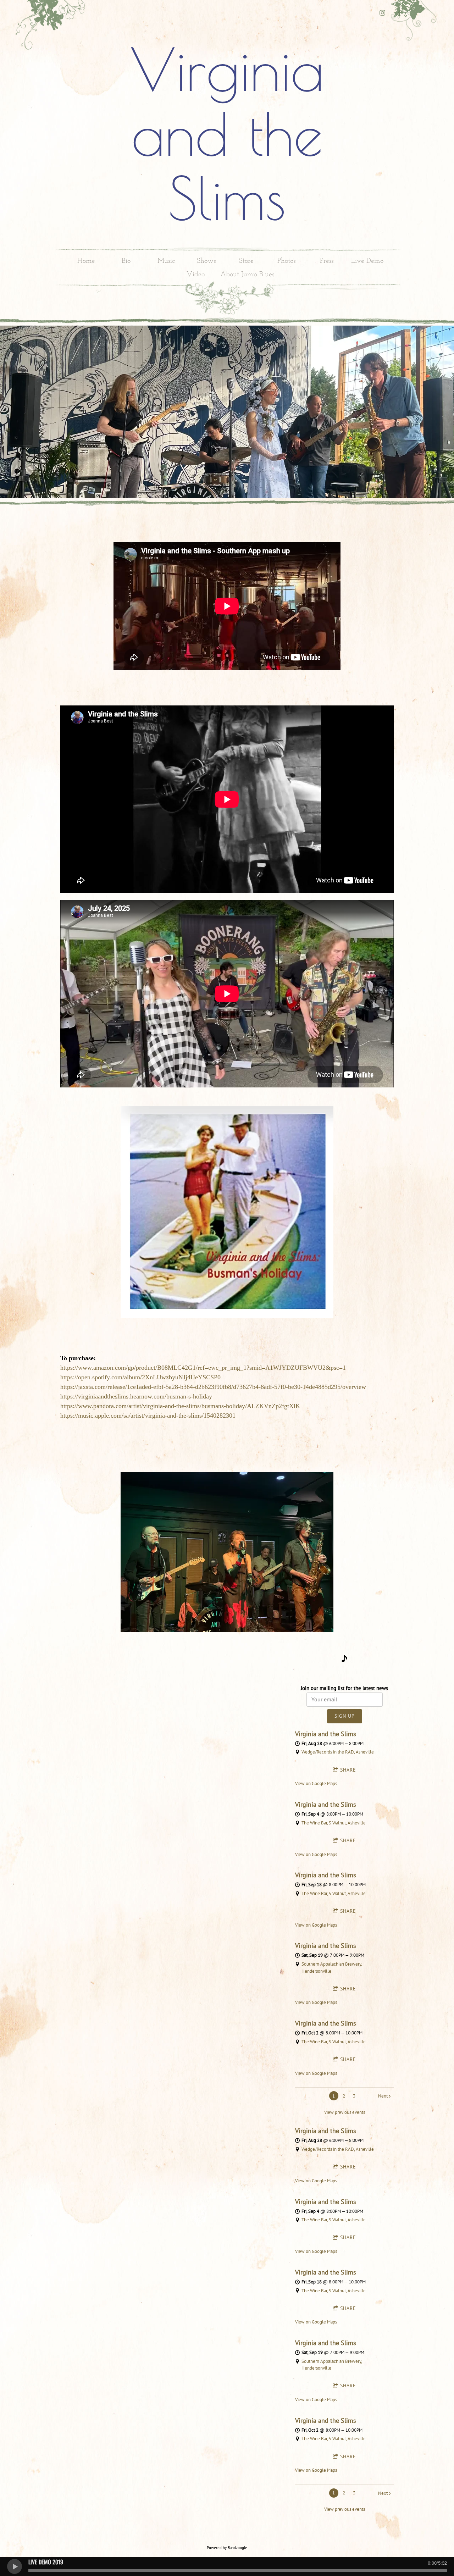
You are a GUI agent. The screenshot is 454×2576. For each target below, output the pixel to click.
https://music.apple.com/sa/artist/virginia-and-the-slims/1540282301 (148, 1416)
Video (196, 275)
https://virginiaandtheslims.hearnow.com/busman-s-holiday (136, 1396)
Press (327, 261)
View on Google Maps (316, 1783)
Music (166, 261)
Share (348, 1770)
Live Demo (367, 261)
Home (86, 261)
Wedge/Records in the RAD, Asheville (338, 1752)
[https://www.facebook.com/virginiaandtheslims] (399, 13)
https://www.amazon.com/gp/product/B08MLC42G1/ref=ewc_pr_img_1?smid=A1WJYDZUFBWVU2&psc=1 (203, 1368)
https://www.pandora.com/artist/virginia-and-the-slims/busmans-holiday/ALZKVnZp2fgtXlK (180, 1406)
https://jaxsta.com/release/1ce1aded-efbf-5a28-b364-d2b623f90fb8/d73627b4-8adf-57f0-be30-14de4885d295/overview (213, 1387)
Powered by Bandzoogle (227, 2548)
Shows (206, 261)
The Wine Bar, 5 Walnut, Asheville (334, 1823)
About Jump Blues (247, 275)
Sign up (345, 1716)
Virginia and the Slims (326, 1734)
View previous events (345, 2112)
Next (383, 2096)
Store (246, 261)
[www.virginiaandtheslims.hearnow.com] (344, 1660)
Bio (126, 261)
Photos (286, 261)
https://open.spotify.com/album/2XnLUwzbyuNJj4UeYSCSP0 (140, 1377)
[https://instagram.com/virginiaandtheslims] (382, 13)
